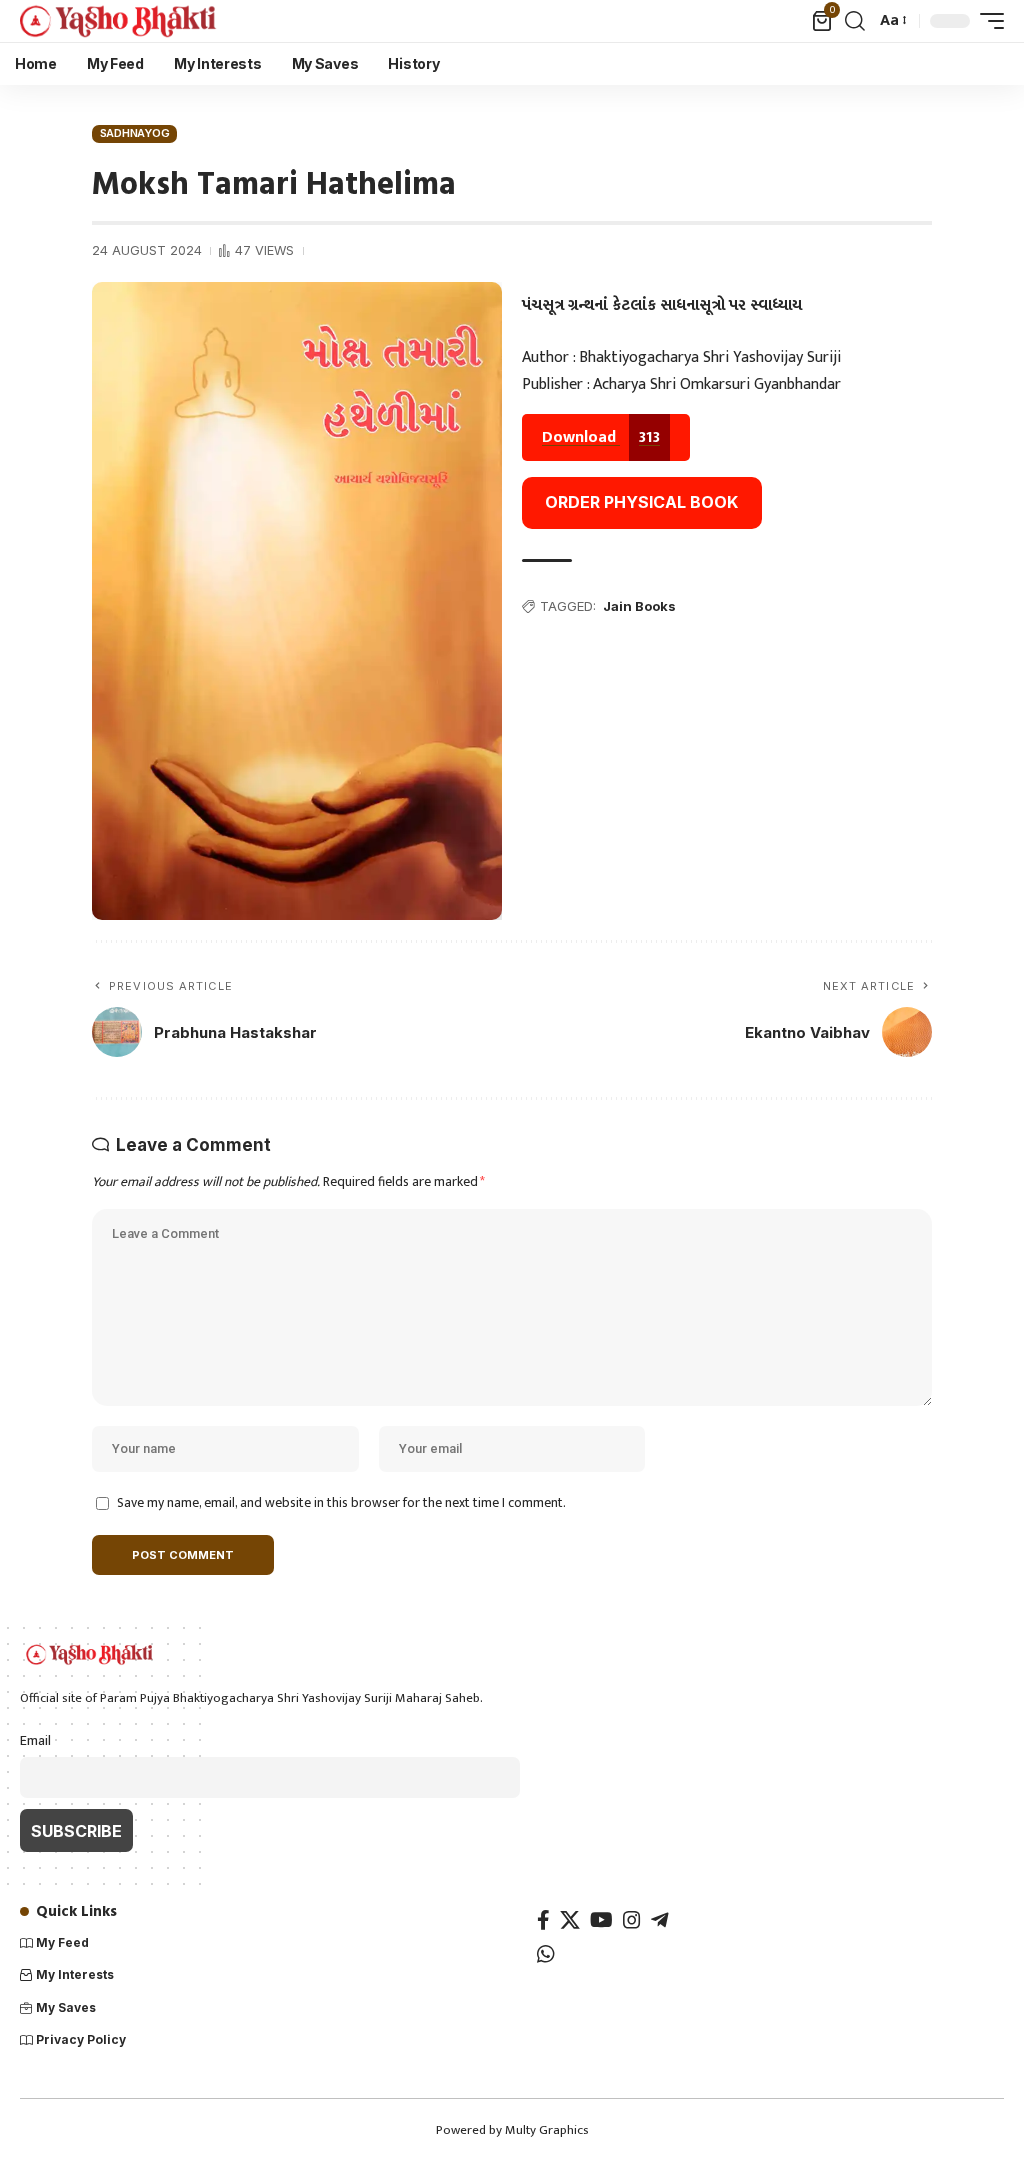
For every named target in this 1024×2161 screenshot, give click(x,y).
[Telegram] (660, 1920)
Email (35, 1741)
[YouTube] (601, 1920)
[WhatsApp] (546, 1954)
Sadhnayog (135, 133)
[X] (570, 1920)
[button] (855, 21)
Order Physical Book (641, 502)
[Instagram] (632, 1920)
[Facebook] (543, 1920)
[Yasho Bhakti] (119, 21)
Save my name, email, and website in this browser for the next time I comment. (341, 1503)
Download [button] (601, 437)
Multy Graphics (547, 2130)
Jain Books (639, 606)
